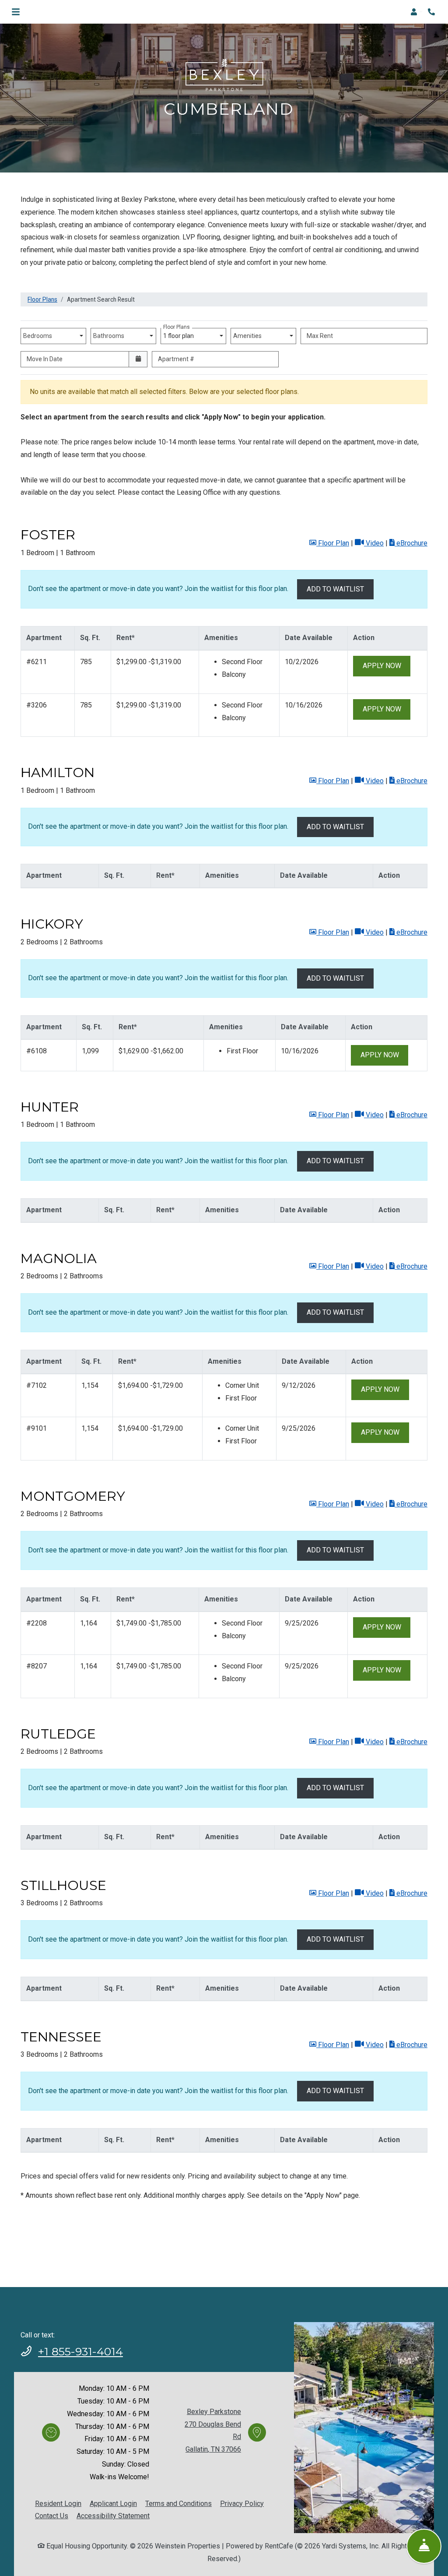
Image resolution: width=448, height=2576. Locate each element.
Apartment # (176, 359)
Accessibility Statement (113, 2516)
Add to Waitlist (335, 589)
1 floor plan (180, 334)
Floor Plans (42, 299)
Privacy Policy (242, 2503)
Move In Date (45, 359)
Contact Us (52, 2516)
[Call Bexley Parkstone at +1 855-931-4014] (432, 12)
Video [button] (374, 543)
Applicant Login (113, 2503)
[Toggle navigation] (16, 12)
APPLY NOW (387, 665)
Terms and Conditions (178, 2503)
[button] (416, 12)
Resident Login (58, 2503)
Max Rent (320, 336)
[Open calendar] (138, 359)
